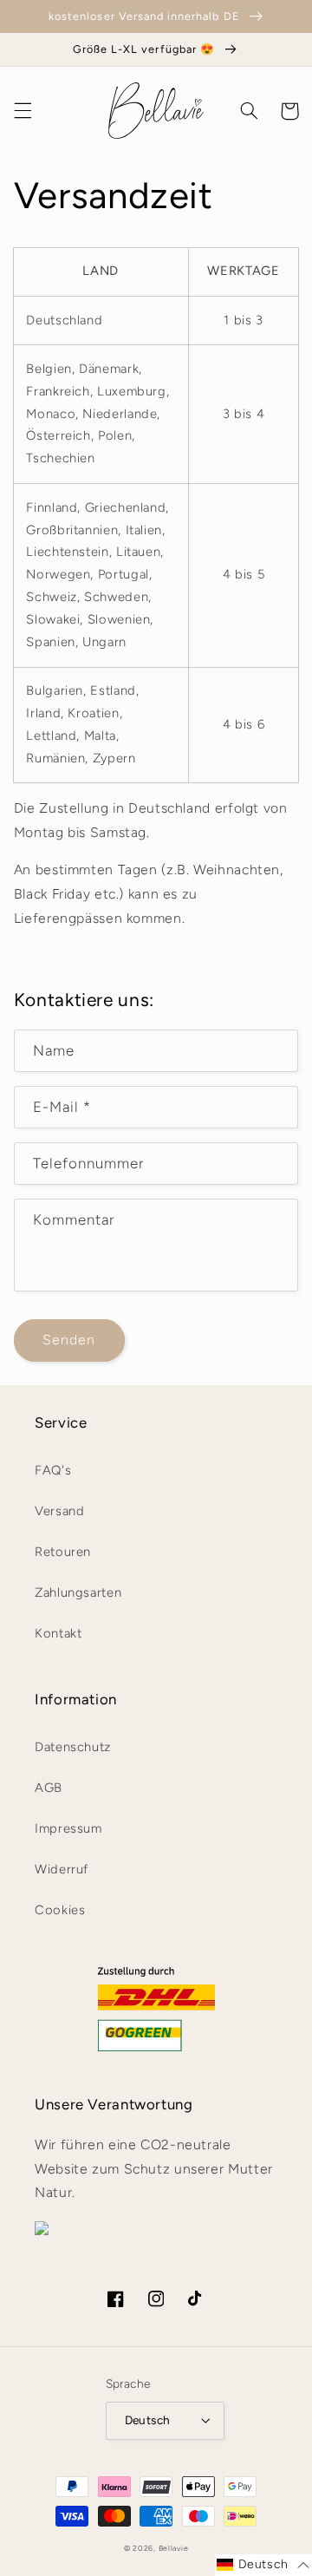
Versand (59, 1511)
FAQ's (53, 1470)
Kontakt (58, 1633)
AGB (49, 1788)
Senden (69, 1340)
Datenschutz (73, 1747)
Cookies (60, 1910)
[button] (23, 111)
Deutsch (148, 2420)
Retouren (63, 1552)
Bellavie (174, 2548)
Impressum (68, 1828)
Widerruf (62, 1869)
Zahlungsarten (78, 1592)
